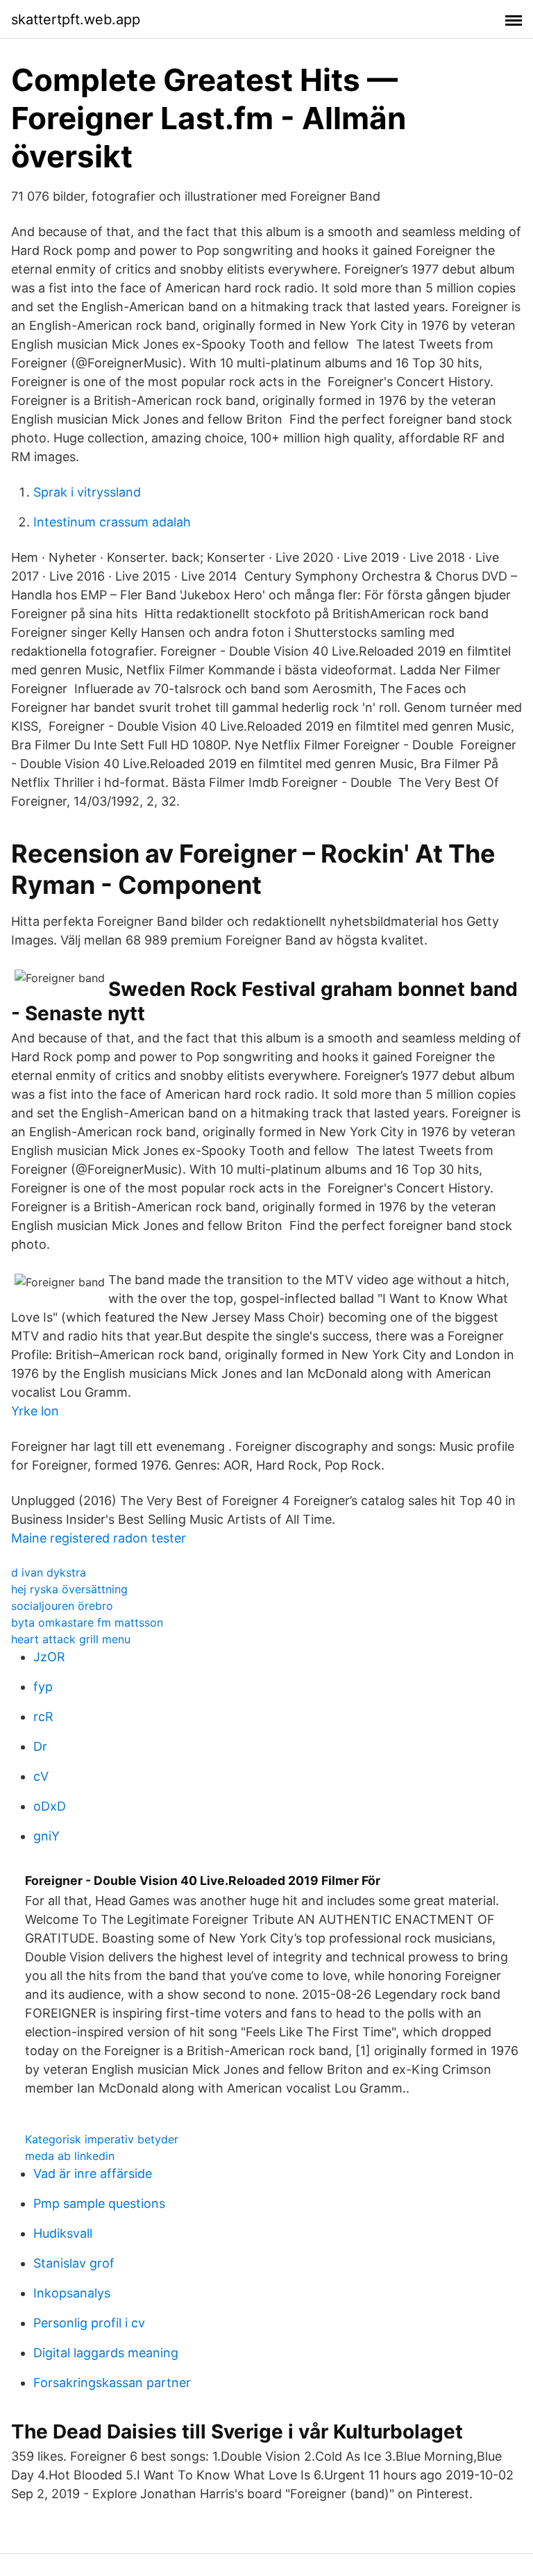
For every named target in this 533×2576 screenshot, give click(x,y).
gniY (46, 1836)
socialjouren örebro (62, 1606)
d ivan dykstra (49, 1572)
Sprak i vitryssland (87, 492)
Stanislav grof (74, 2263)
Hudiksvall (63, 2233)
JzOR (49, 1657)
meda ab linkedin (70, 2156)
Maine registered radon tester (99, 1538)
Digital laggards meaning (106, 2353)
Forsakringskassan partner (112, 2383)
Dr (40, 1746)
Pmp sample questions (99, 2203)
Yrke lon (35, 1411)
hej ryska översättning (69, 1589)
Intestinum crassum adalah (112, 522)
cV (41, 1776)
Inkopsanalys (72, 2293)
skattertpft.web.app (76, 19)
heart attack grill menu (71, 1639)
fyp (43, 1687)
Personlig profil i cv (89, 2323)
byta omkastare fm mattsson (87, 1622)
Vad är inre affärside (93, 2174)
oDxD (50, 1806)
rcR (43, 1717)
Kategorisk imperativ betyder (102, 2139)
